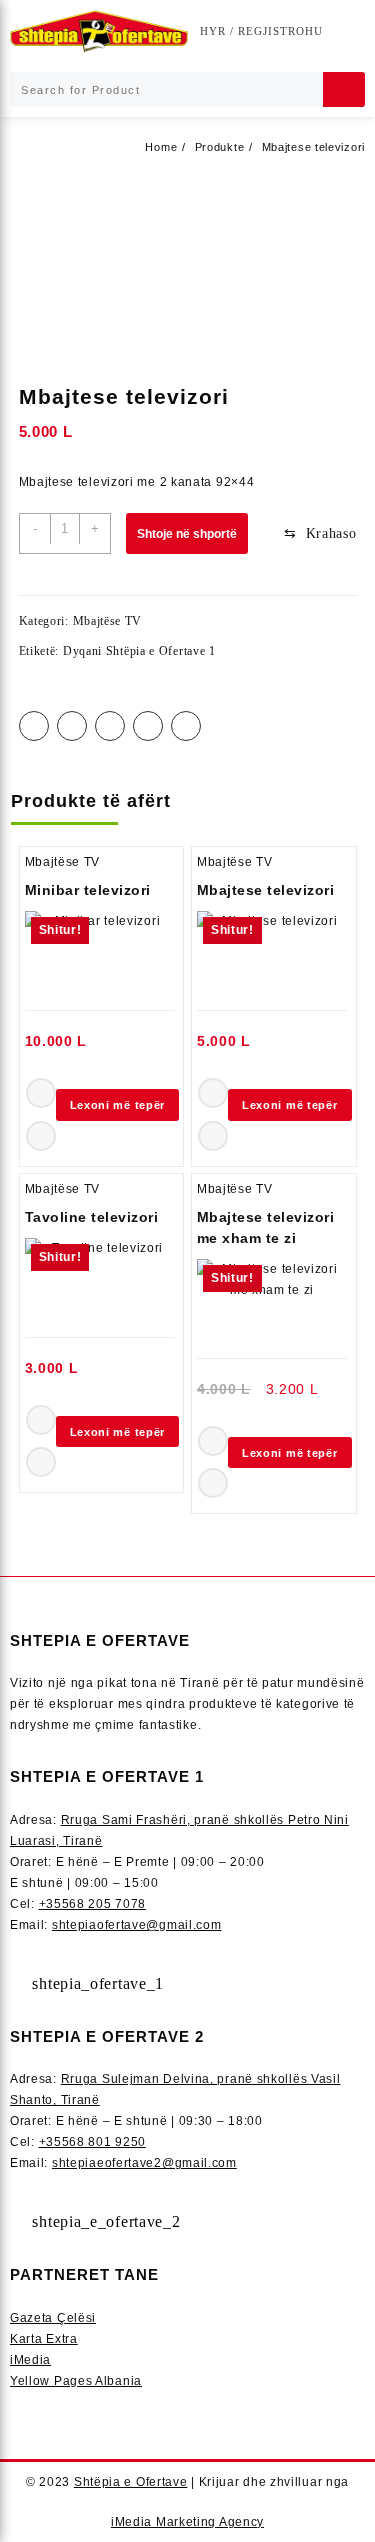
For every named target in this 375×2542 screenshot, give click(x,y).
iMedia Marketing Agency (187, 2522)
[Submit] (344, 89)
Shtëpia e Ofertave (131, 2482)
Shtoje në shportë (187, 534)
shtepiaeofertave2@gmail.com (144, 2163)
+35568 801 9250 (93, 2142)
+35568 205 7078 (93, 1904)
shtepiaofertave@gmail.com (137, 1925)
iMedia (30, 2360)
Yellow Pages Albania (76, 2381)
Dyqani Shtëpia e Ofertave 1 (139, 651)
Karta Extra (44, 2339)
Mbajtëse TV (108, 621)
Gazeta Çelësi (53, 2318)
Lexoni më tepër (118, 1105)
